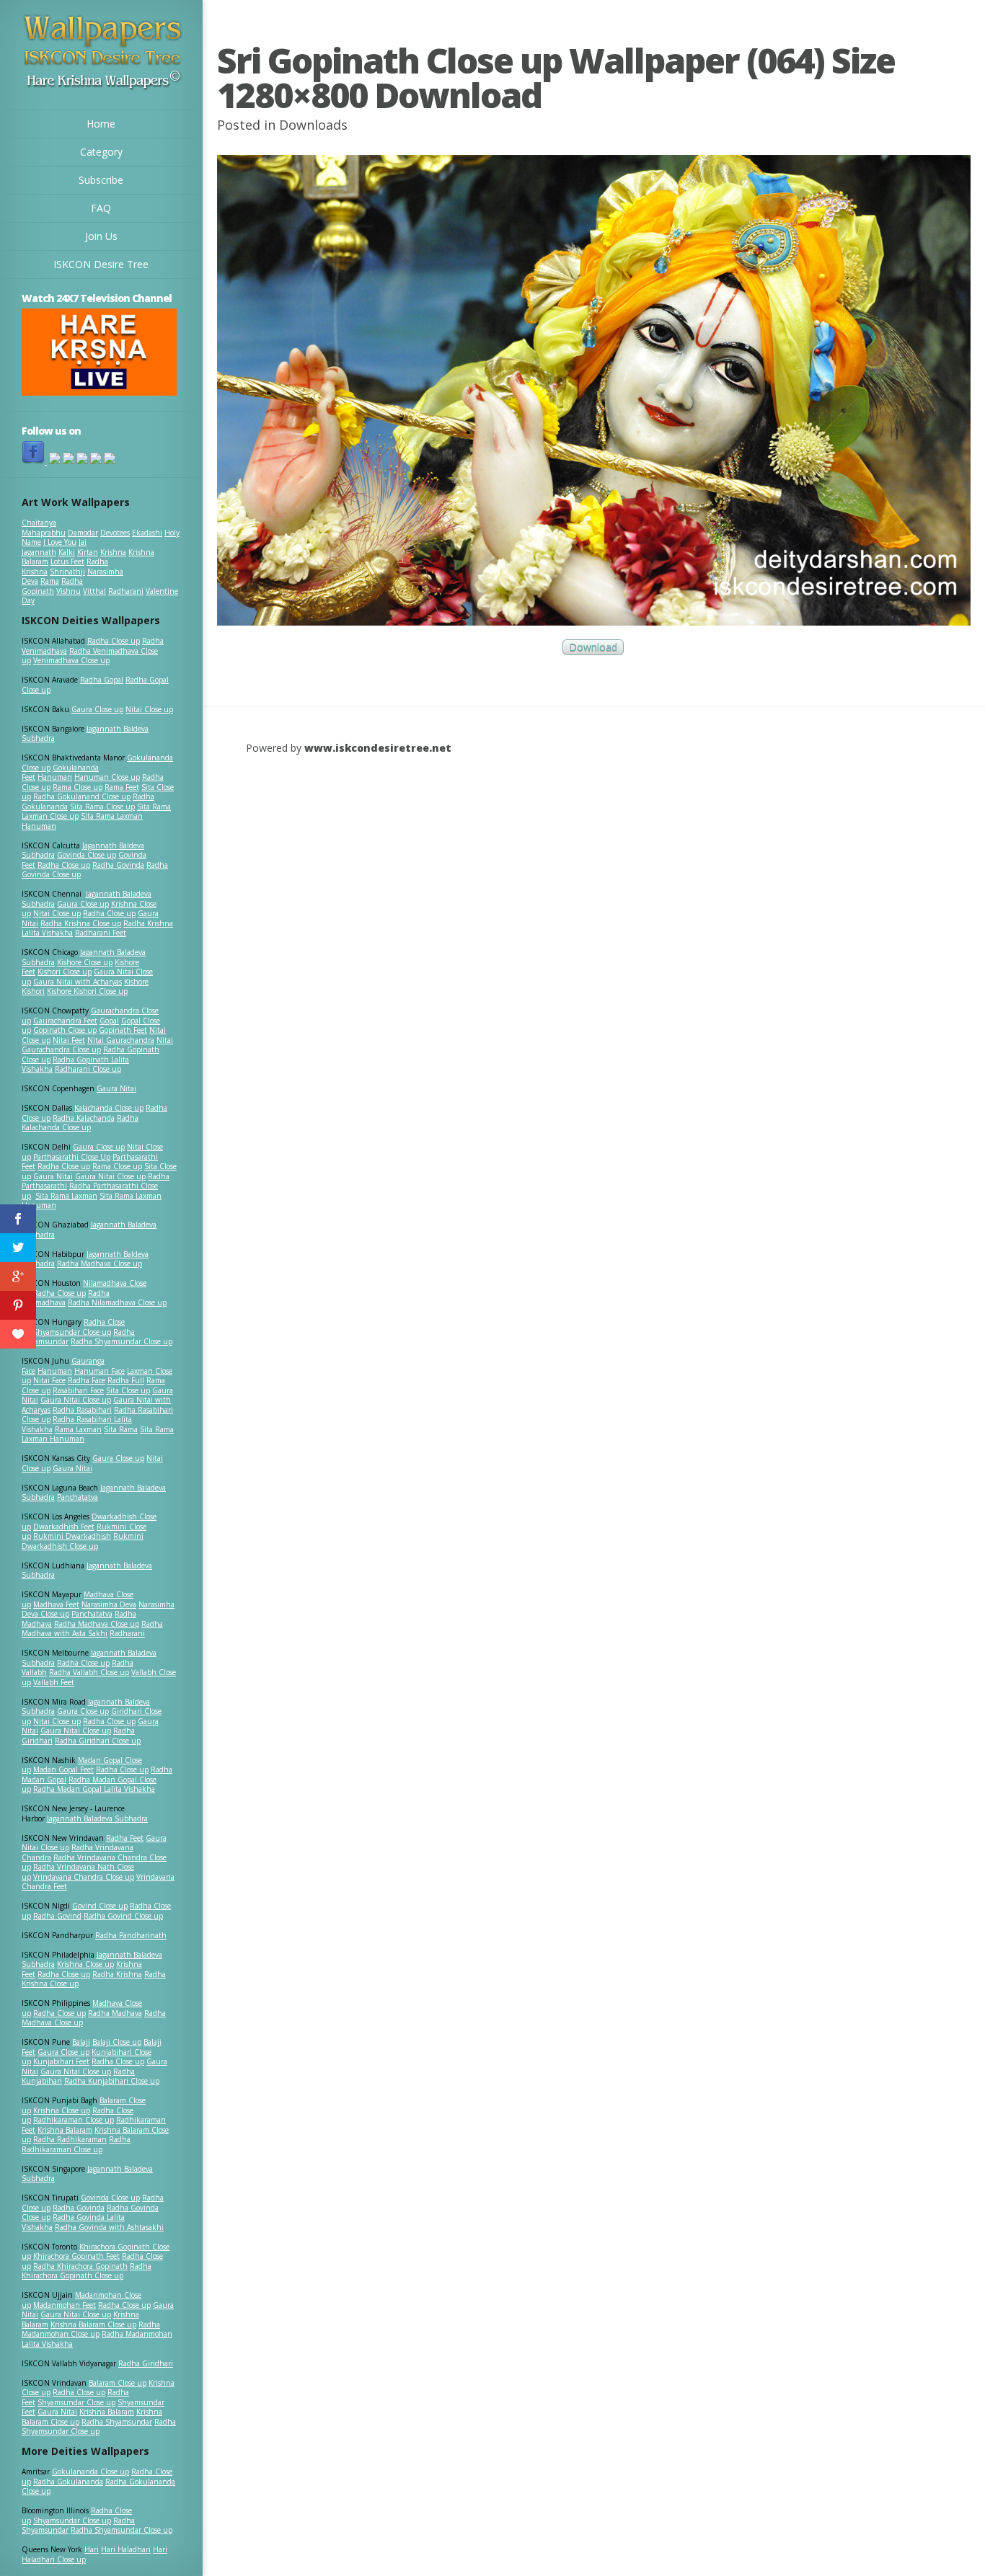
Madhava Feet (56, 1604)
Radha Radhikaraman (70, 2139)
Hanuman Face (100, 1371)
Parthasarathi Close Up (72, 1157)
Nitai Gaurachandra (121, 1040)
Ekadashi (147, 533)
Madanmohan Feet (65, 2305)
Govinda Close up (87, 855)
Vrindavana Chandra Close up (84, 1877)
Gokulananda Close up (90, 2471)
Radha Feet (125, 1838)
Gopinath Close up (65, 1030)
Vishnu (69, 591)
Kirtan (88, 552)
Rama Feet (122, 787)
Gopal (109, 1021)
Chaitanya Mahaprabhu (44, 528)
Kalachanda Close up (109, 1108)
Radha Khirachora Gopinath (80, 2266)
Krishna (113, 552)
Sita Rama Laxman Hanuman (82, 821)
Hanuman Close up (107, 777)
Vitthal (94, 591)
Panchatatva (78, 1497)
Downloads (313, 125)
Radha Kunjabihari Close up (112, 2081)
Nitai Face (49, 1380)
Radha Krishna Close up (81, 923)
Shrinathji (67, 572)
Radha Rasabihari (82, 1410)
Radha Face (87, 1380)
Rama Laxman (78, 1429)
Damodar (83, 533)
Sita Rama (121, 1429)
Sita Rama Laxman (66, 1196)
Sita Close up (128, 1390)
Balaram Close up (118, 2383)
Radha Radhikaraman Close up (76, 2144)
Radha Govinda (118, 865)
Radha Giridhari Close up (98, 1741)
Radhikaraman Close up (74, 2120)
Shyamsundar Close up (72, 1332)
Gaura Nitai (116, 1088)
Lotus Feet (67, 561)
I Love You (60, 542)
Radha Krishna (117, 1974)
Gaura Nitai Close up (110, 1176)
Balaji (81, 2042)
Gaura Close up (97, 709)
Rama (50, 581)
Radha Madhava (115, 2013)
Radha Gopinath (52, 586)
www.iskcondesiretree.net (378, 748)
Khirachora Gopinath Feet (76, 2256)
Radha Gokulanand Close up (82, 796)
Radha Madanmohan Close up (91, 2329)
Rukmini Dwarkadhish (72, 1536)
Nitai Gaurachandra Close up (97, 1045)
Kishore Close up (85, 962)
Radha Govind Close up (123, 1916)
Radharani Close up (88, 1069)
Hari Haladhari (126, 2549)
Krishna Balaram (65, 2130)
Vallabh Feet (54, 1682)
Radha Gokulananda (68, 2482)
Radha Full (126, 1380)
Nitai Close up (149, 709)
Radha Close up (114, 641)
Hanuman (55, 777)
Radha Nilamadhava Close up (117, 1302)
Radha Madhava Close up (100, 1263)
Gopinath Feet (123, 1030)
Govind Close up (100, 1906)
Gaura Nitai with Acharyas (78, 982)
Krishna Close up (85, 1964)
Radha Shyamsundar (117, 2422)
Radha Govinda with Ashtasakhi (109, 2227)
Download (593, 647)
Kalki (67, 552)
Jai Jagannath (54, 547)
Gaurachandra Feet (65, 1021)
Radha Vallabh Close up (89, 1672)
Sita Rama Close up (102, 807)
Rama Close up (78, 787)
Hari (92, 2549)
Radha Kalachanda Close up (80, 1123)
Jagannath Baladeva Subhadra (87, 1571)
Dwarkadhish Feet (64, 1527)
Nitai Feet (69, 1040)
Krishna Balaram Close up (93, 2324)
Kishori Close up (65, 972)
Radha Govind (57, 1916)
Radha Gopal (102, 680)
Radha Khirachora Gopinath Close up (87, 2271)
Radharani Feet (101, 933)
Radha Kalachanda (84, 1118)
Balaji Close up (117, 2042)
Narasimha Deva (109, 1604)
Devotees (115, 533)
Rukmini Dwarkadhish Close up (83, 1541)
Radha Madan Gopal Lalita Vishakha (94, 1789)
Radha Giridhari (146, 2363)
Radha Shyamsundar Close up (122, 1341)
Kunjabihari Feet (61, 2061)
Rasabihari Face (78, 1390)
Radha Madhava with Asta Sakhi (92, 1629)
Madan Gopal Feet (63, 1769)
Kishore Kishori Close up (87, 991)
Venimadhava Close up (71, 660)
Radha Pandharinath (131, 1935)
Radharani (126, 591)
